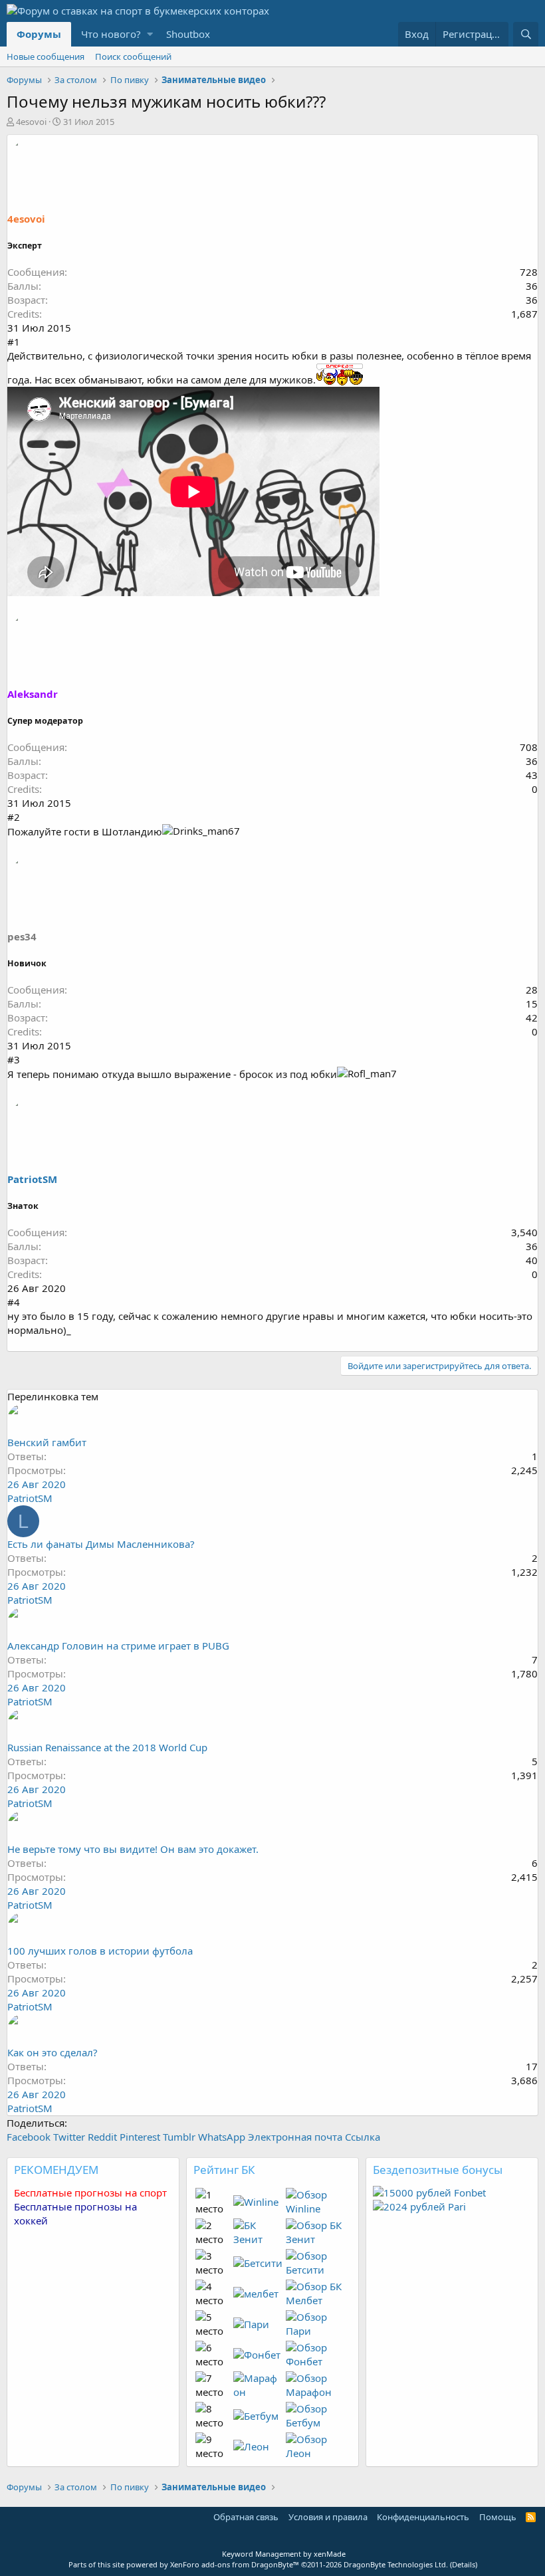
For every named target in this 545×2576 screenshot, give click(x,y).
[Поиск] (526, 34)
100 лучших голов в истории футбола (100, 1951)
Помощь (498, 2517)
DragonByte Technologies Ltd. (396, 2564)
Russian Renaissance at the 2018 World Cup (107, 1747)
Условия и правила (328, 2517)
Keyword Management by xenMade (284, 2554)
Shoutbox (188, 34)
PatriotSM (32, 1179)
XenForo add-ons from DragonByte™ (235, 2564)
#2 (14, 817)
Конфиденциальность (423, 2517)
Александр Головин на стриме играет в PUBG (118, 1646)
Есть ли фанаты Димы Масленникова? (101, 1544)
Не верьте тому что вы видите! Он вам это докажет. (133, 1849)
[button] (150, 34)
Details (464, 2564)
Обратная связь (246, 2517)
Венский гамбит (47, 1442)
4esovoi (31, 122)
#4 (14, 1302)
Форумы (39, 34)
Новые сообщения (46, 56)
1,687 (524, 314)
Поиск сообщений (133, 56)
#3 (14, 1059)
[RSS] (531, 2517)
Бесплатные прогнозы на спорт (90, 2193)
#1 (14, 342)
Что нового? (111, 34)
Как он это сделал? (53, 2052)
